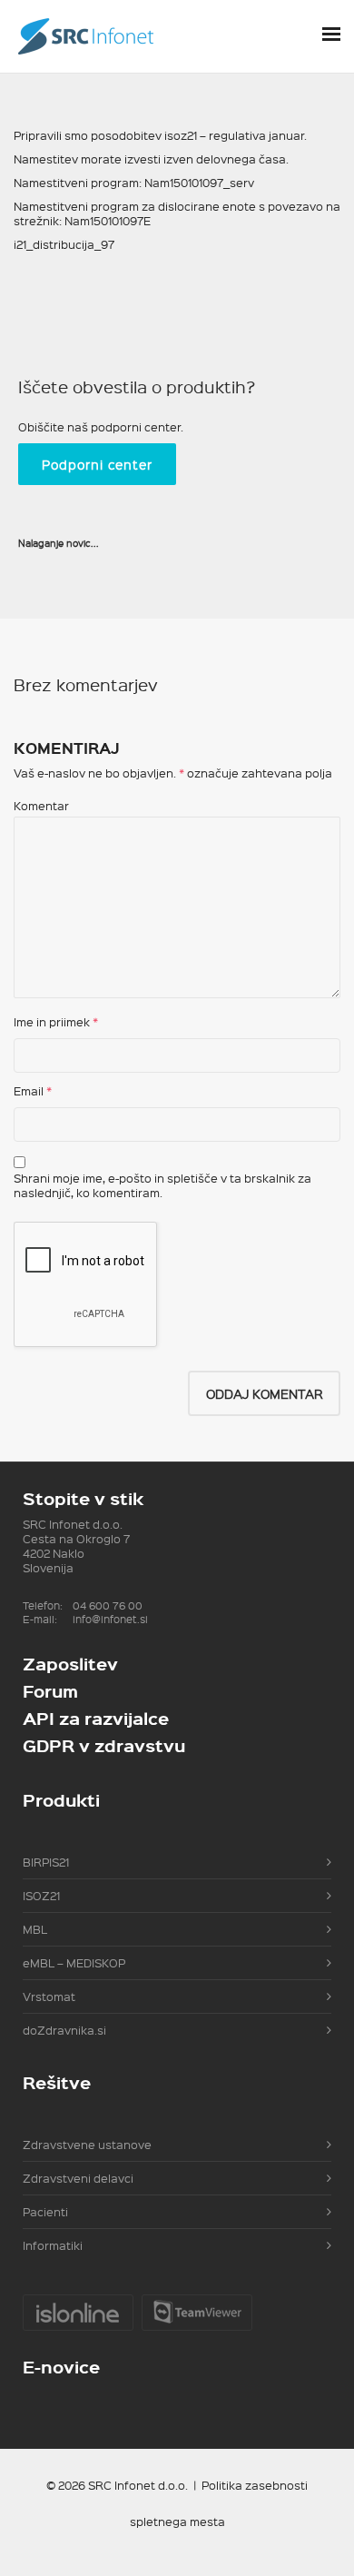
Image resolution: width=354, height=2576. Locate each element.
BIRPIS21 (46, 1862)
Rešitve (57, 2082)
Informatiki (53, 2245)
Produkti (61, 1800)
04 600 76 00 (108, 1605)
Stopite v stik (83, 1498)
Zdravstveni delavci (78, 2178)
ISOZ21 (41, 1895)
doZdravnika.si (64, 2030)
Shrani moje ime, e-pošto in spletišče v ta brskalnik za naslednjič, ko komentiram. (162, 1185)
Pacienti (45, 2211)
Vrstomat (49, 1996)
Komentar (41, 806)
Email (29, 1091)
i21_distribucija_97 (64, 244)
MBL (35, 1929)
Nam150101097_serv (199, 182)
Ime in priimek (52, 1022)
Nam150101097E (108, 220)
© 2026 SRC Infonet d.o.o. (117, 2485)
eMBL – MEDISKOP (74, 1962)
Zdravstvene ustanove (87, 2144)
